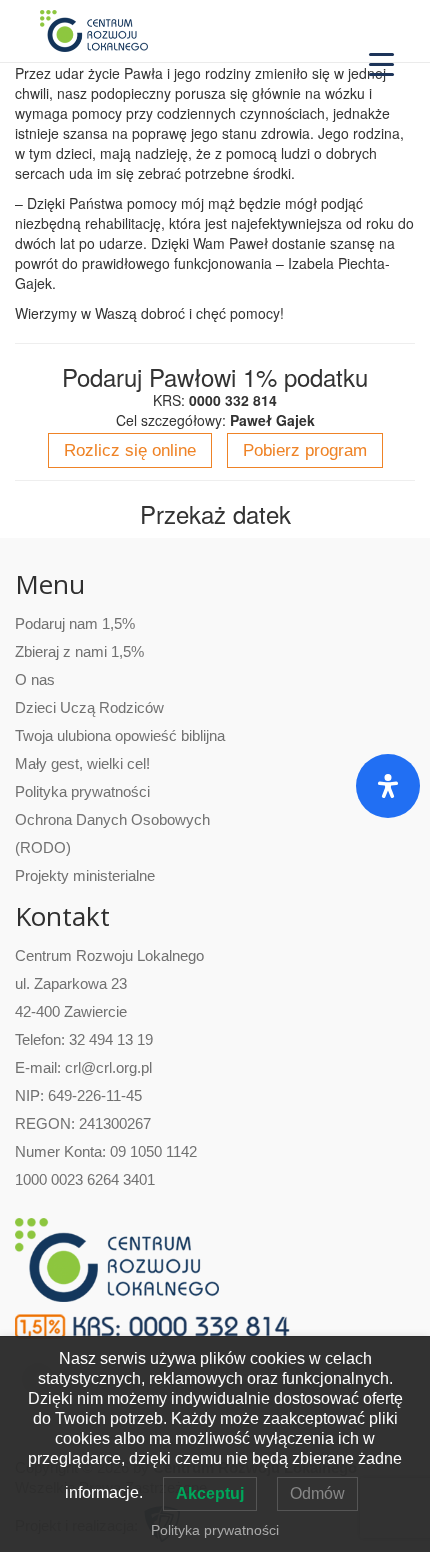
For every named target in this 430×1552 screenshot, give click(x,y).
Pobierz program (305, 450)
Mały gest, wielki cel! (82, 763)
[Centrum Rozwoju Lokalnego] (94, 30)
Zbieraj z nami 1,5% (79, 651)
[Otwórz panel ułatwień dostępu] (388, 786)
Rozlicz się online (130, 450)
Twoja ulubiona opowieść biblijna (120, 735)
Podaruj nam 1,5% (75, 623)
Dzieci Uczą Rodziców (89, 707)
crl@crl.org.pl (108, 1067)
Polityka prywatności (82, 791)
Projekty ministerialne (85, 875)
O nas (35, 679)
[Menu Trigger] (381, 62)
